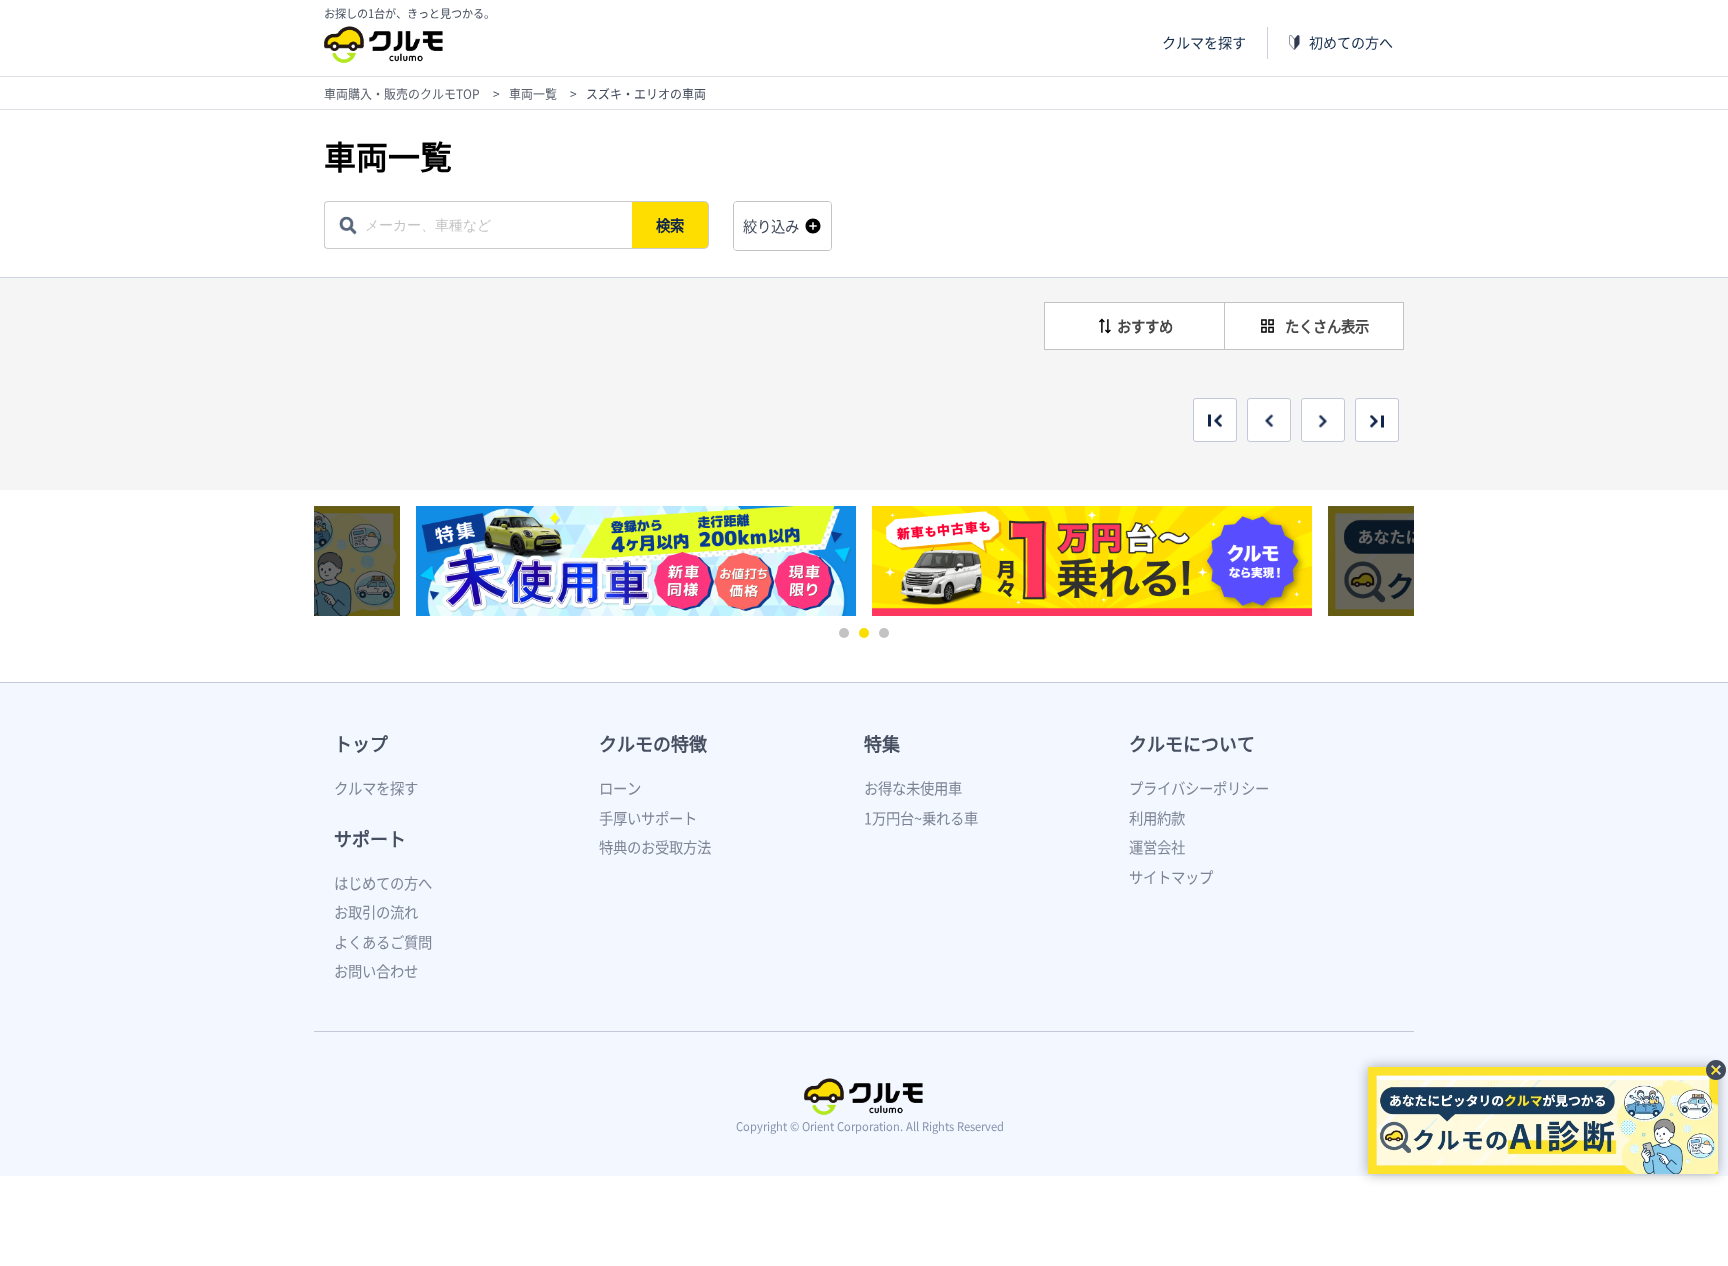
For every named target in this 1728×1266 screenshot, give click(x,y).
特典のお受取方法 (655, 847)
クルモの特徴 (653, 743)
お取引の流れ (376, 912)
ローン (620, 788)
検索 (670, 225)
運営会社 (1157, 847)
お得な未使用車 (913, 788)
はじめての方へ (383, 883)
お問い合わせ (376, 971)
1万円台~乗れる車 (921, 818)
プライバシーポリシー (1199, 788)
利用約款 (1157, 818)
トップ (361, 743)
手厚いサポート (648, 818)
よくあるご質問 (383, 942)
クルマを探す (1204, 42)
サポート (370, 838)
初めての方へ (1351, 42)
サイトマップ (1171, 877)
